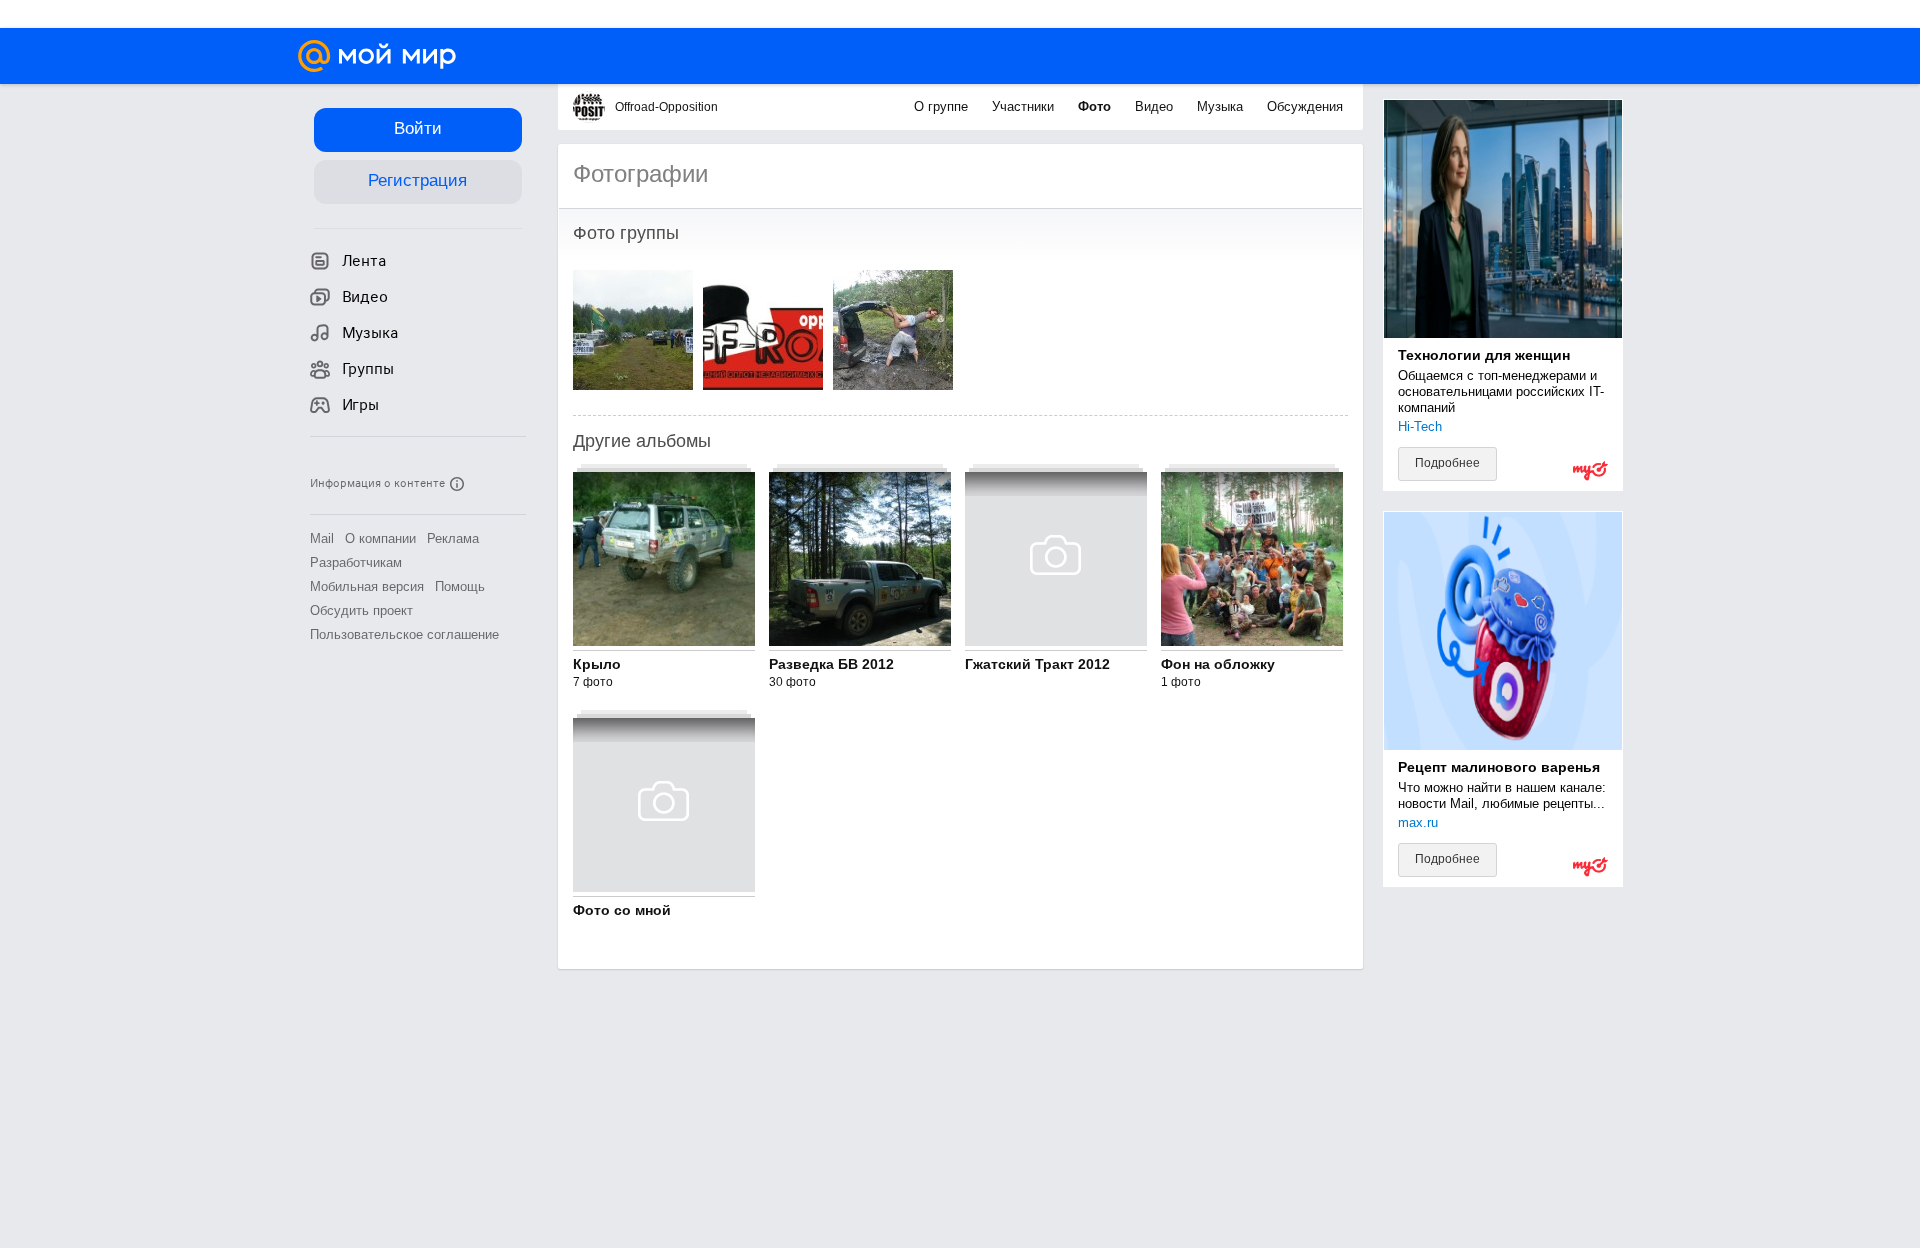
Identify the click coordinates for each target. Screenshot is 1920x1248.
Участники (1025, 106)
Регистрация (417, 180)
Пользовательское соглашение (404, 634)
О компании (380, 538)
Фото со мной (622, 910)
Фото (1096, 106)
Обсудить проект (361, 610)
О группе (943, 106)
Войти (418, 128)
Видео (1156, 106)
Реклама (453, 538)
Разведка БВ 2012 (831, 664)
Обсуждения (1305, 106)
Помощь (460, 586)
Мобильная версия (367, 586)
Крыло (597, 664)
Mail (322, 538)
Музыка (1222, 106)
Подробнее (1447, 463)
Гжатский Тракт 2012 (1037, 664)
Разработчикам (356, 562)
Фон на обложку (1218, 664)
